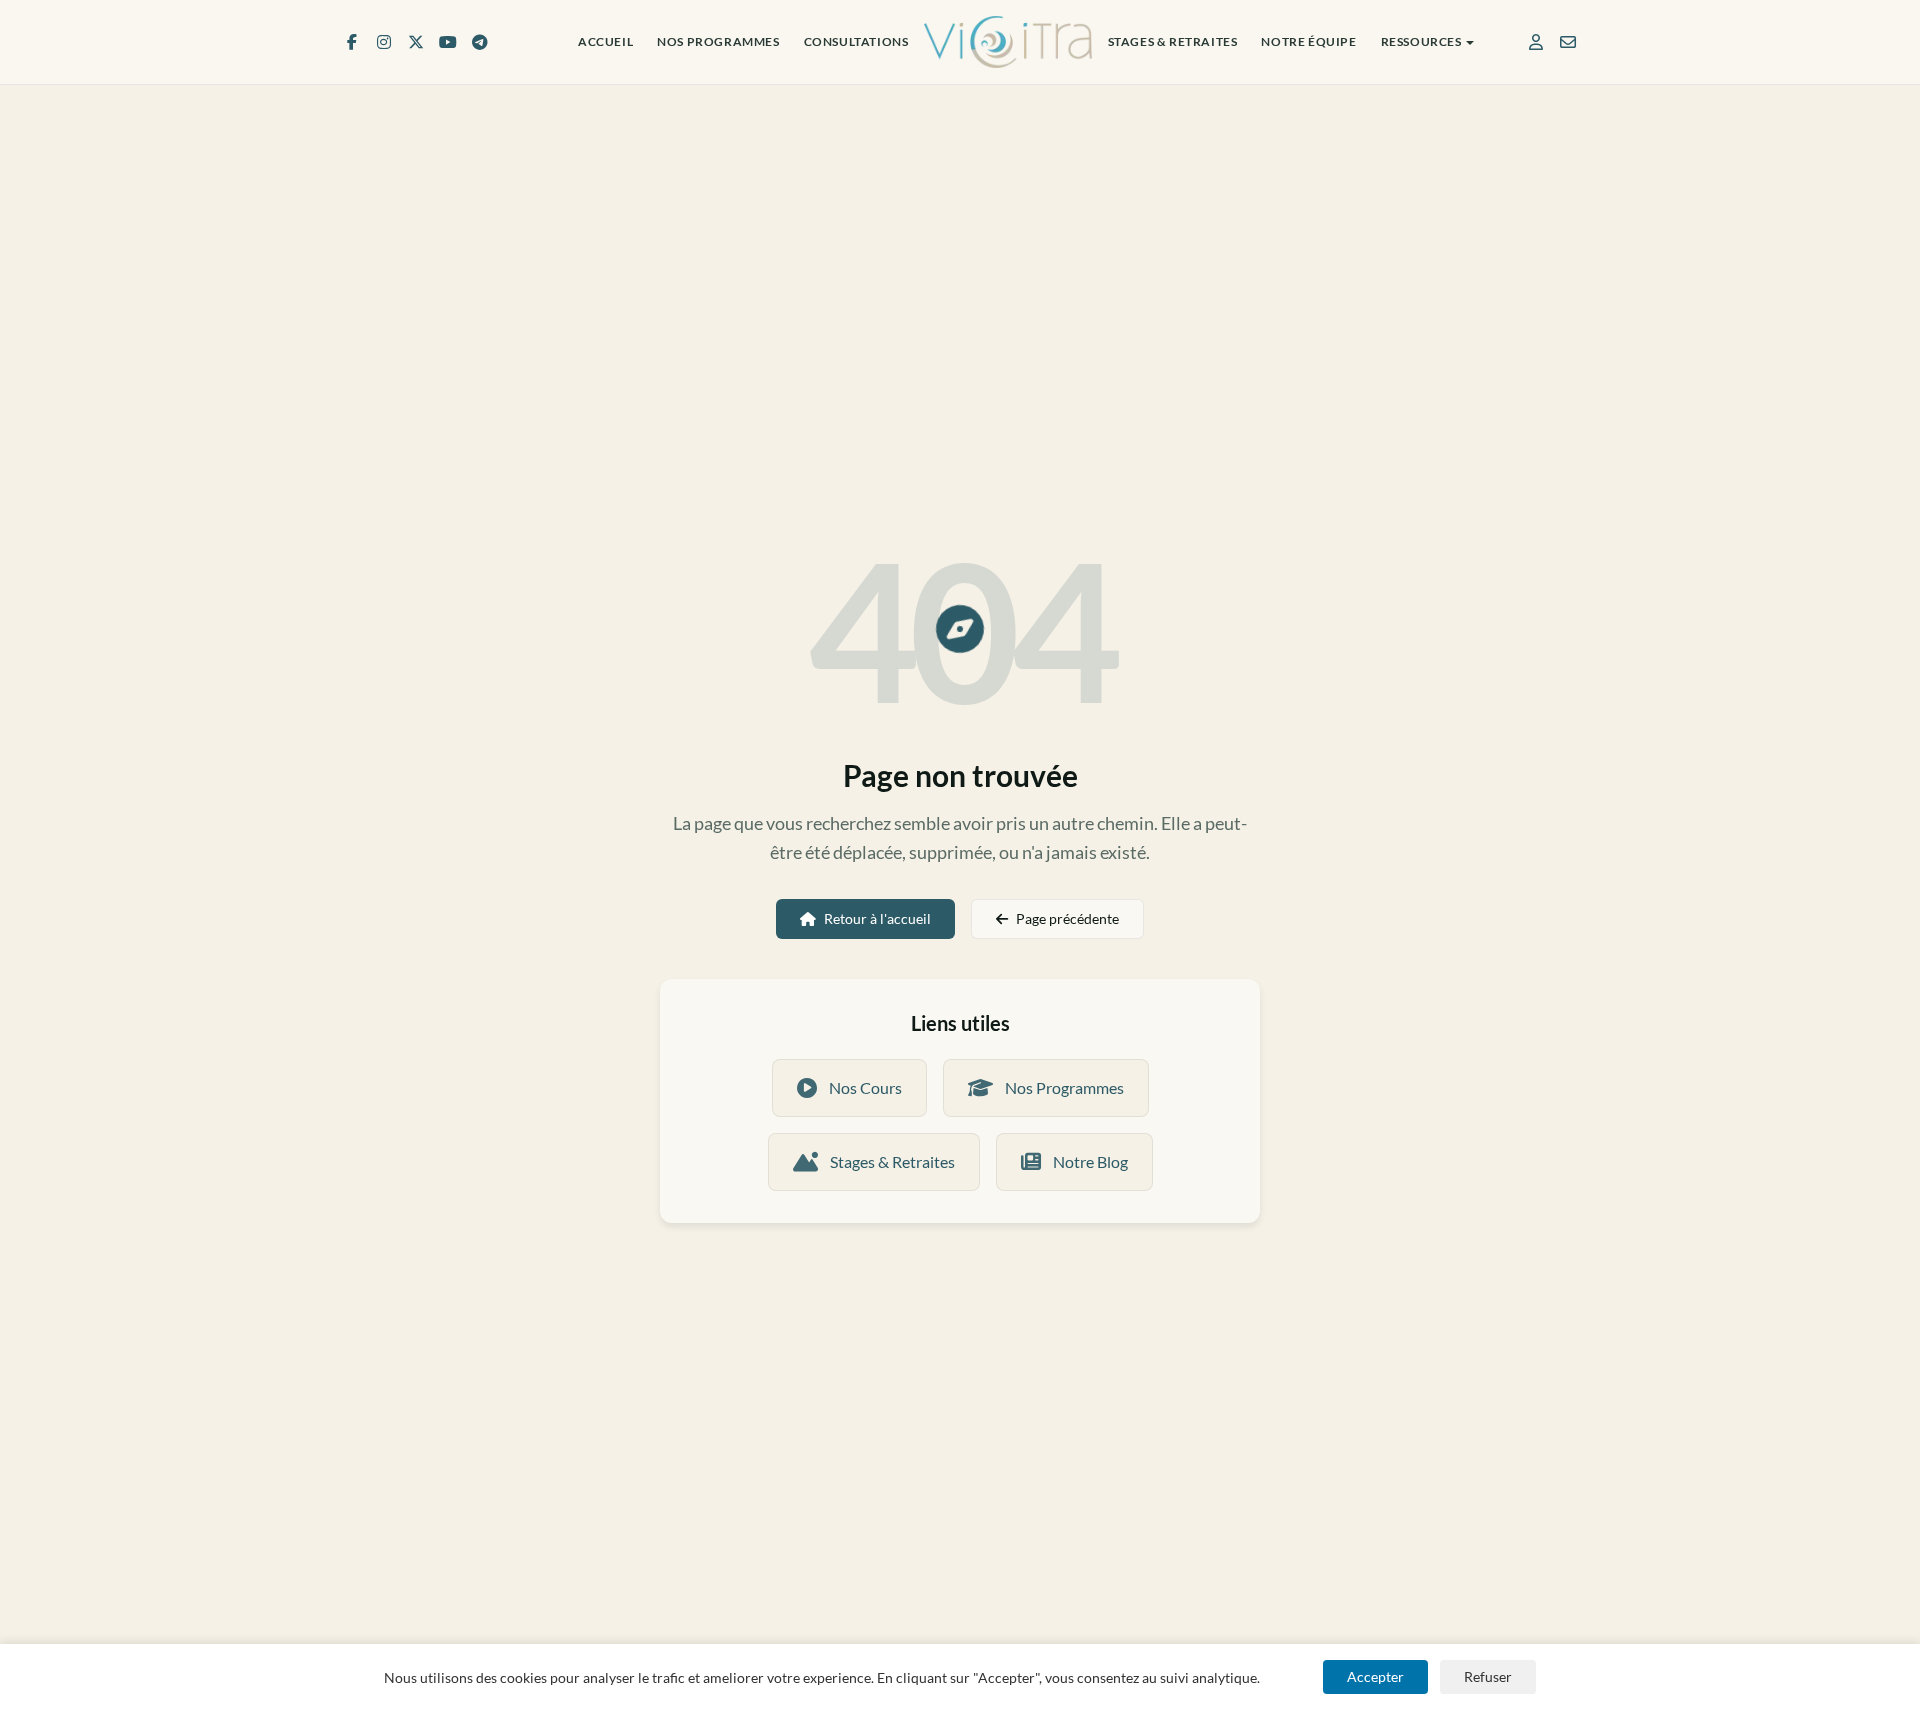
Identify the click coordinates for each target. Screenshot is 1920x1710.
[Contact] (1568, 42)
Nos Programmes (718, 41)
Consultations (856, 41)
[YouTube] (448, 42)
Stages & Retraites (1173, 41)
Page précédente (1067, 918)
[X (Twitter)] (416, 42)
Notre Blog (1090, 1161)
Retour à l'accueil (877, 918)
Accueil (605, 41)
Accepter (1375, 1676)
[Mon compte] (1536, 42)
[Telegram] (480, 42)
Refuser (1488, 1676)
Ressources (1421, 41)
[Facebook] (352, 42)
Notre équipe (1308, 41)
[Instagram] (384, 42)
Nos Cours (865, 1087)
